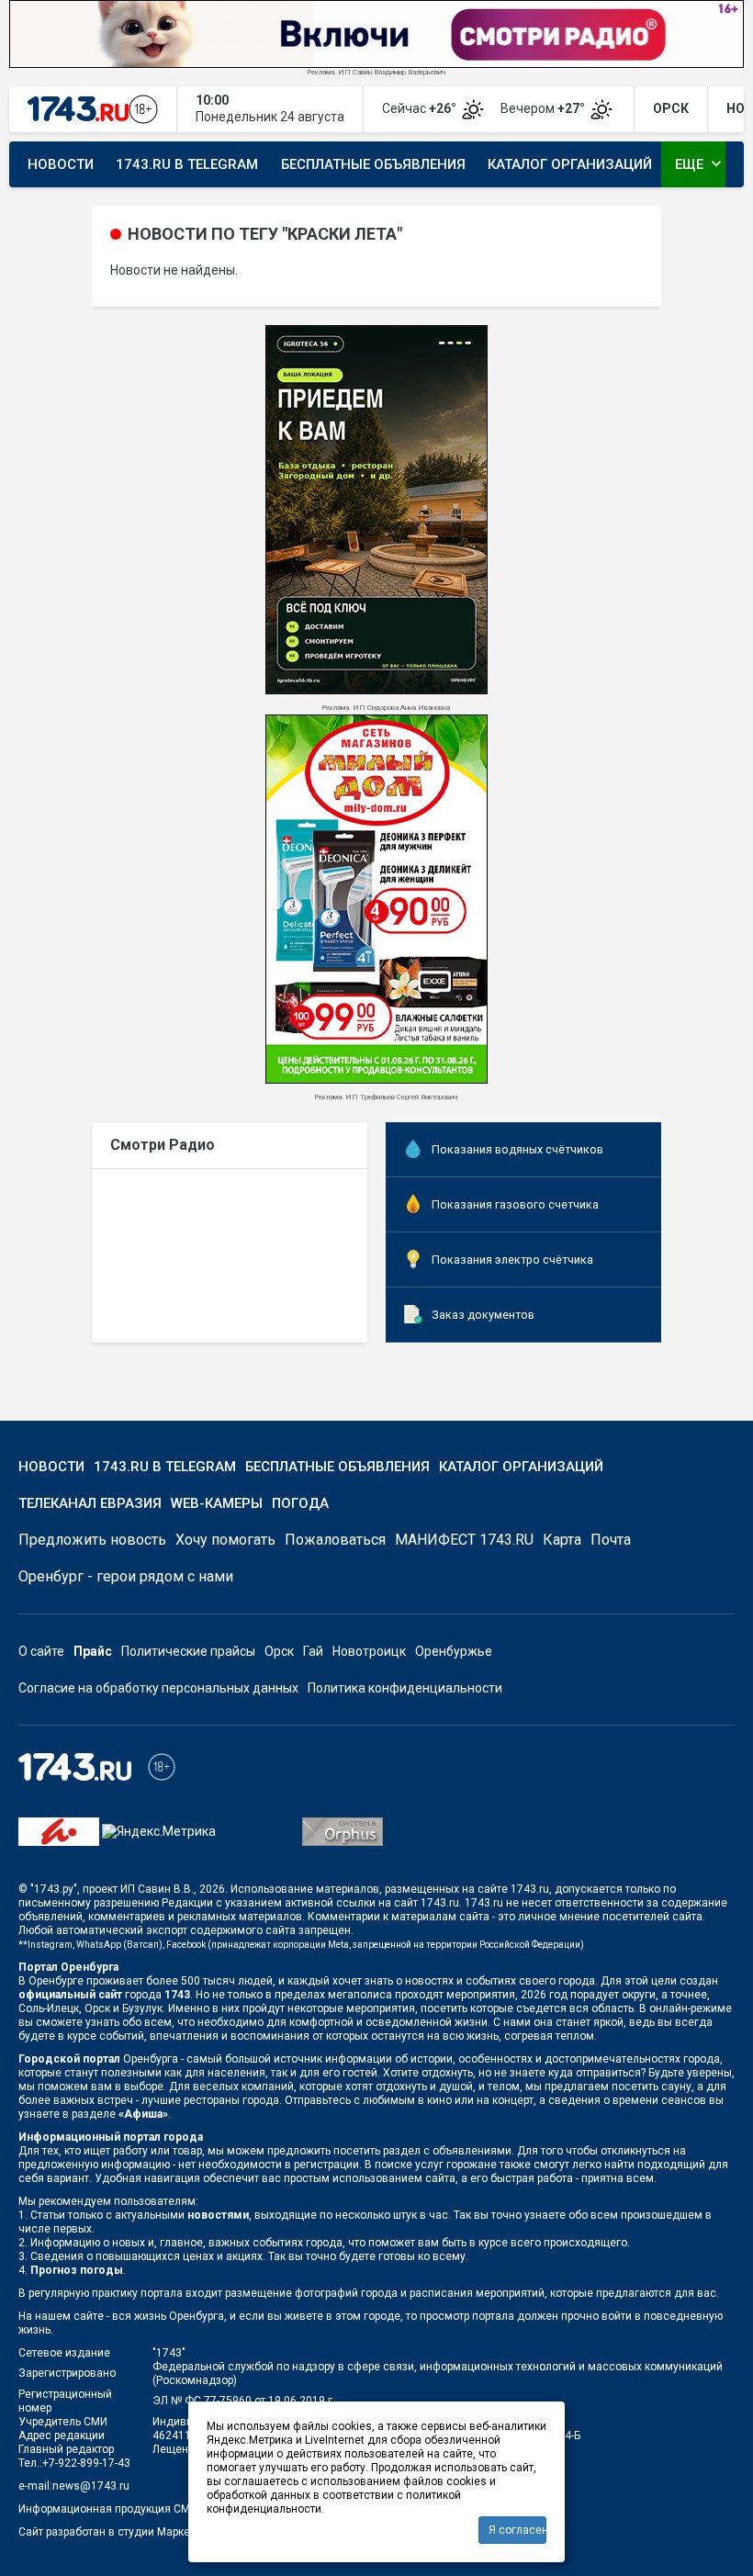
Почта (611, 1540)
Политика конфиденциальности (405, 1688)
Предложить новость (92, 1540)
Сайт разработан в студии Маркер (107, 2532)
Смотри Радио (163, 1145)
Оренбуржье (454, 1651)
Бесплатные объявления (373, 164)
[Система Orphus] (343, 1830)
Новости (61, 164)
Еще (700, 163)
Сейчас (421, 108)
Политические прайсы (188, 1651)
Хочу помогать (225, 1540)
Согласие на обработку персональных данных (158, 1688)
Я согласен (517, 2530)
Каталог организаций (570, 164)
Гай (313, 1651)
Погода (300, 1503)
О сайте (41, 1651)
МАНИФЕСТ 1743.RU (464, 1540)
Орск (279, 1651)
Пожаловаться (335, 1540)
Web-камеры (217, 1503)
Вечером (544, 108)
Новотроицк (369, 1651)
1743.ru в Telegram (187, 164)
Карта (562, 1540)
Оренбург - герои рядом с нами (126, 1576)
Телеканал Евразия (90, 1503)
